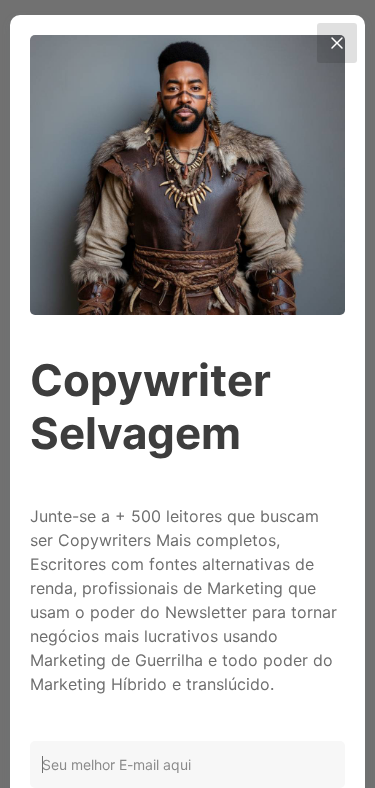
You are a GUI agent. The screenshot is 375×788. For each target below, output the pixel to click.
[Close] (337, 43)
